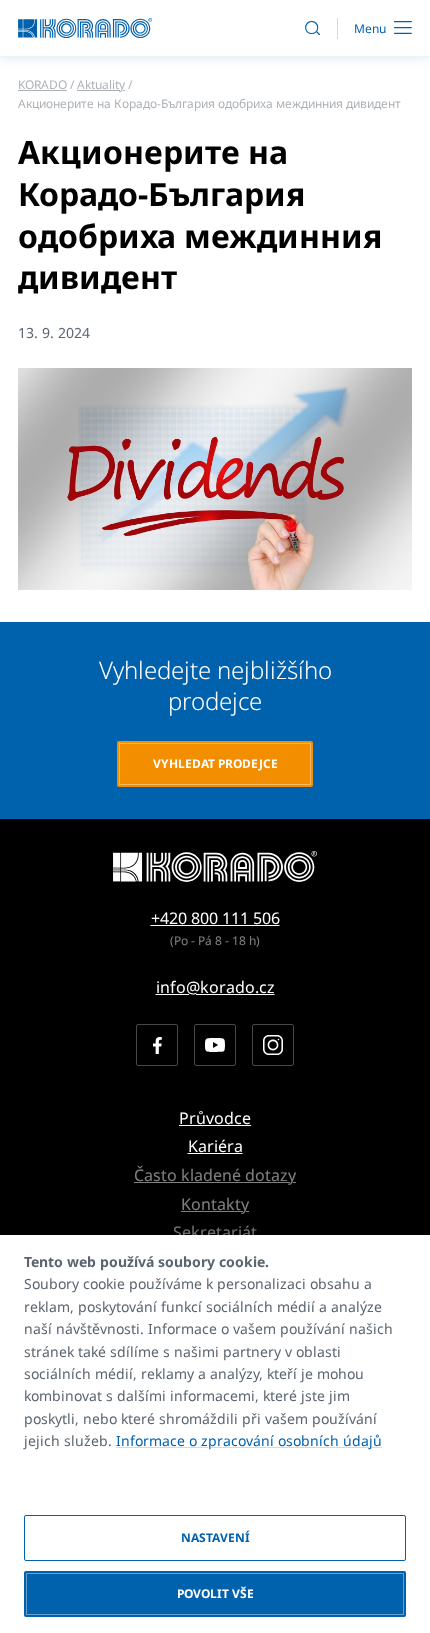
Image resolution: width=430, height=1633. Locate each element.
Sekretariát (215, 1232)
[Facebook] (157, 1045)
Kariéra (215, 1146)
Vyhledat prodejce (215, 763)
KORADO (42, 84)
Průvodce (215, 1118)
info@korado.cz (215, 987)
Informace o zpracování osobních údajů (249, 1440)
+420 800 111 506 (215, 918)
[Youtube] (215, 1045)
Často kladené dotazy (215, 1175)
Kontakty (215, 1204)
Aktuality (101, 84)
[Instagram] (273, 1045)
